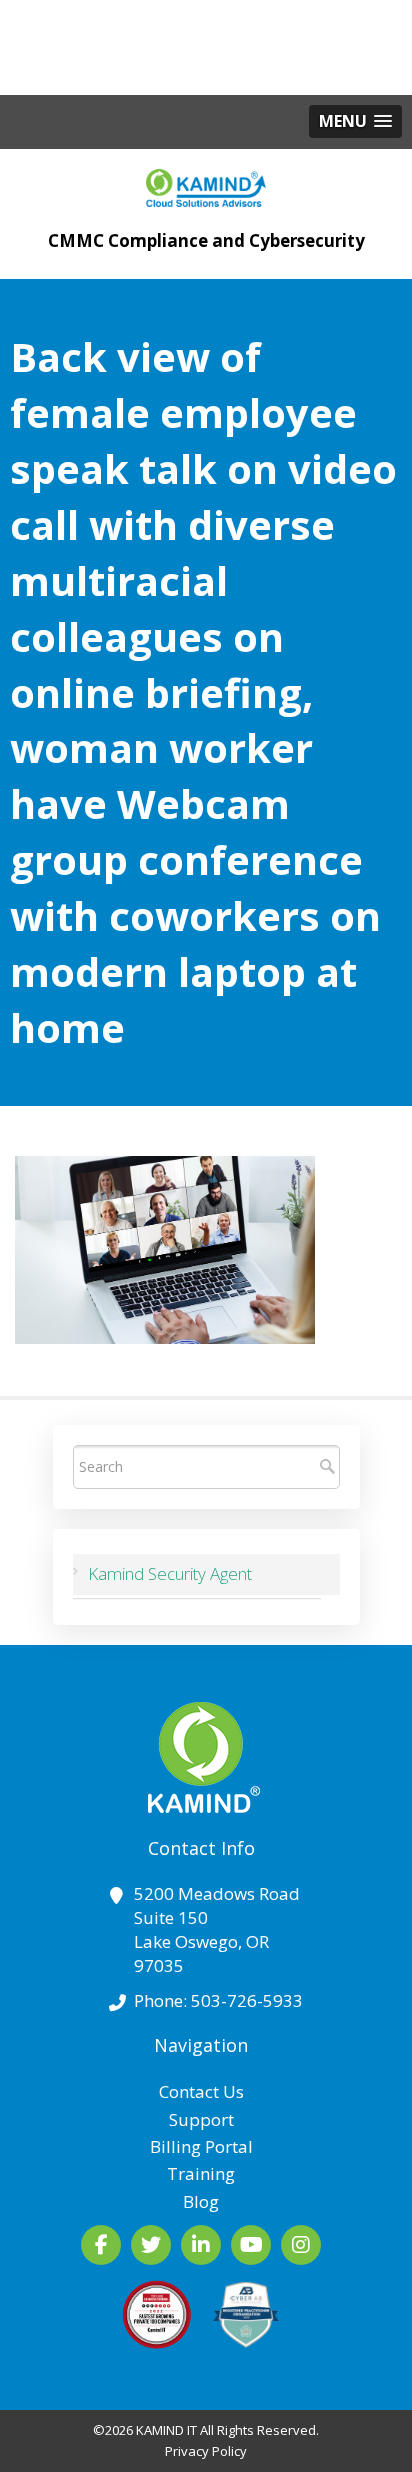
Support (201, 2119)
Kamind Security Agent (170, 1573)
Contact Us (201, 2091)
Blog (201, 2201)
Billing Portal (201, 2146)
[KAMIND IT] (206, 183)
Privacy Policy (206, 2451)
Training (201, 2173)
